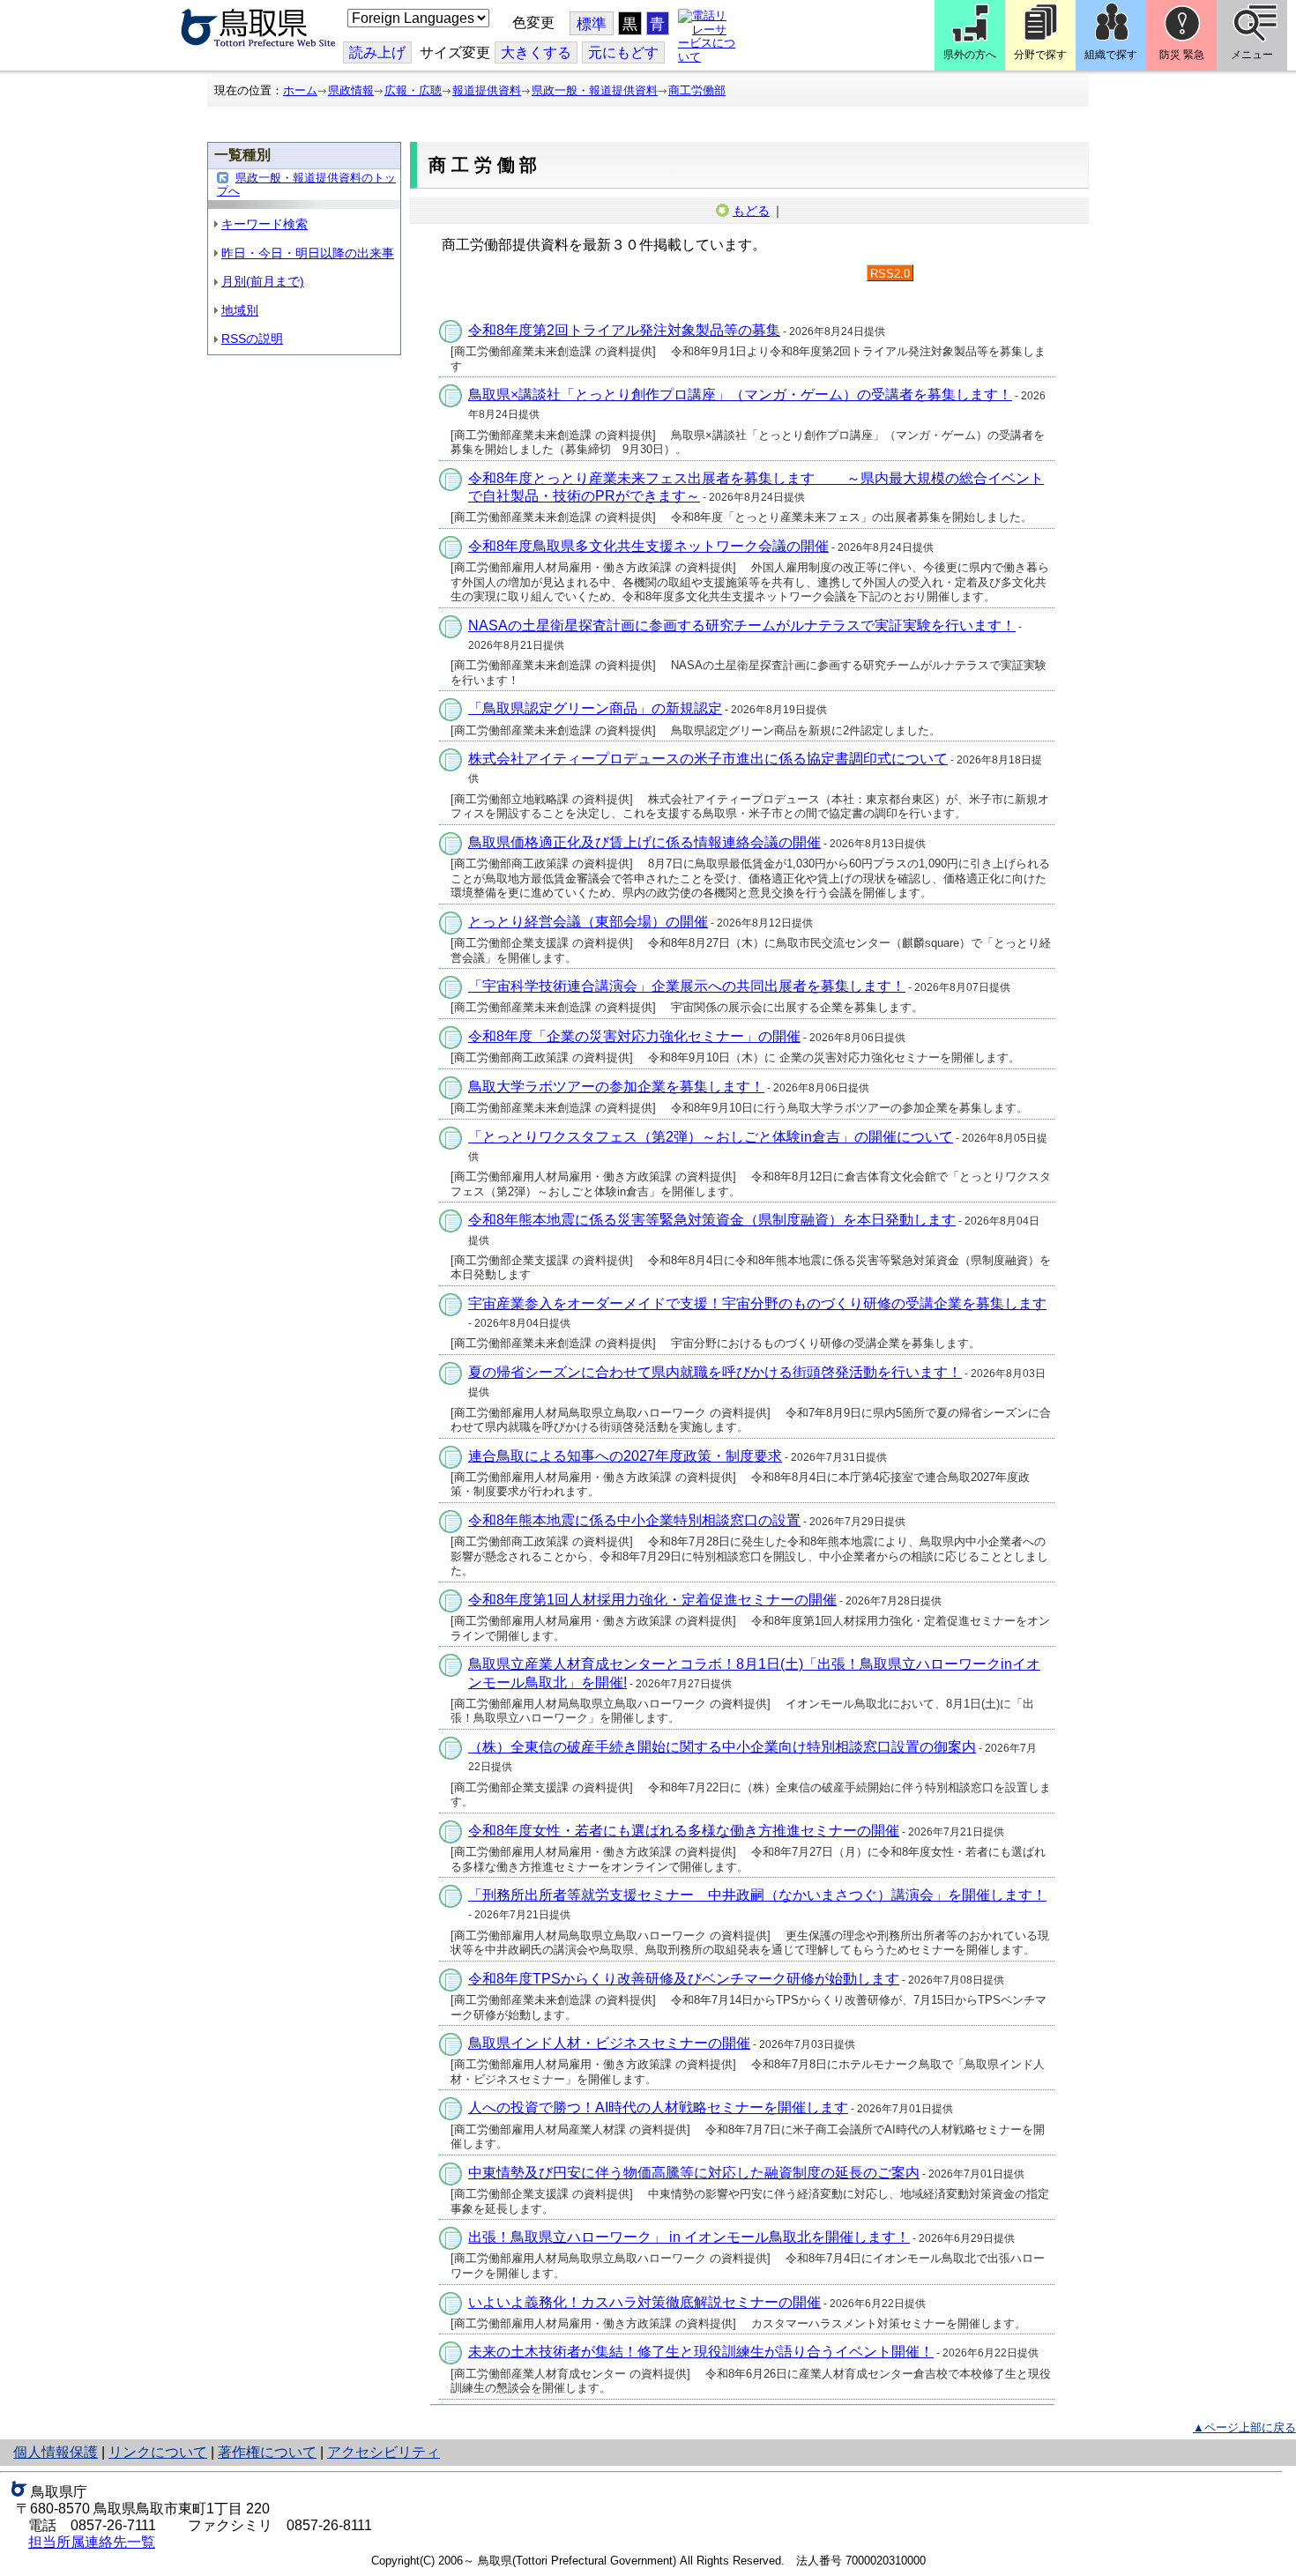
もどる (751, 211)
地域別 (240, 310)
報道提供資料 (487, 90)
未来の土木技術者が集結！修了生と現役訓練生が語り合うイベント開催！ (701, 2352)
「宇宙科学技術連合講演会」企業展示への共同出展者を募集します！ (687, 986)
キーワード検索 (264, 224)
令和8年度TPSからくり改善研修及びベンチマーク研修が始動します (684, 1979)
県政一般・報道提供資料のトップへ (306, 185)
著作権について (267, 2452)
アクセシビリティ (384, 2452)
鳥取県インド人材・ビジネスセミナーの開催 (609, 2043)
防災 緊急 (1182, 55)
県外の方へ (970, 55)
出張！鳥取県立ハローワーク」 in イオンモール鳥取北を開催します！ (689, 2237)
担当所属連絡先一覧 (92, 2542)
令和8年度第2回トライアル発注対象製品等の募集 (624, 330)
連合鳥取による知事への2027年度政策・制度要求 (625, 1456)
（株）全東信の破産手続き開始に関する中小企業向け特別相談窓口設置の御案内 (722, 1747)
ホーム (300, 90)
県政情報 (351, 90)
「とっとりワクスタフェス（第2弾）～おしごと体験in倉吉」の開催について (711, 1137)
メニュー (1252, 55)
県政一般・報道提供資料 (595, 90)
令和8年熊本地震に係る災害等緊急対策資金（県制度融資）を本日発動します (712, 1220)
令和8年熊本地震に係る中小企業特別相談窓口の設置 (634, 1520)
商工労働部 (697, 90)
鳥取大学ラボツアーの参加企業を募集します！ (616, 1087)
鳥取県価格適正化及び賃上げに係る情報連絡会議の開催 (644, 842)
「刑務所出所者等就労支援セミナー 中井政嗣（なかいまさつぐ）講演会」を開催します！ (757, 1895)
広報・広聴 (413, 90)
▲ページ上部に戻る (1244, 2427)
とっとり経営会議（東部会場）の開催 (588, 922)
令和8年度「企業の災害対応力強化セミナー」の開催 (634, 1036)
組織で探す (1111, 55)
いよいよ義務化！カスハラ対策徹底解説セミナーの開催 (644, 2302)
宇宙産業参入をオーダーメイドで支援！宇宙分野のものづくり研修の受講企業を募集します (757, 1303)
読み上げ (377, 52)
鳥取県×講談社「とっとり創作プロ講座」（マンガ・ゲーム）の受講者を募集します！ (740, 395)
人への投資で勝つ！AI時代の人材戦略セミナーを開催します (658, 2107)
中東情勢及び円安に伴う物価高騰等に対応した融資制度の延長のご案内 (694, 2173)
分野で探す (1040, 55)
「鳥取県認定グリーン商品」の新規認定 (595, 708)
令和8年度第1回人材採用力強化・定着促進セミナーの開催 (652, 1600)
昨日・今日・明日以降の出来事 (308, 253)
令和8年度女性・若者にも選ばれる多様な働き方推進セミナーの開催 (684, 1831)
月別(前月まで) (263, 281)
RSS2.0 (890, 274)
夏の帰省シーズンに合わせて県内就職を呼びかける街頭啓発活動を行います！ (715, 1372)
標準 (592, 24)
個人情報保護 (56, 2452)
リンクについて (158, 2452)
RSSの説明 (252, 339)
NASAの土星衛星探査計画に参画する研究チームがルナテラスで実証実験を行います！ (742, 625)
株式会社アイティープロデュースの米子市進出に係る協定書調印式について (708, 759)
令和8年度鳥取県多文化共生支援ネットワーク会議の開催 (648, 546)
